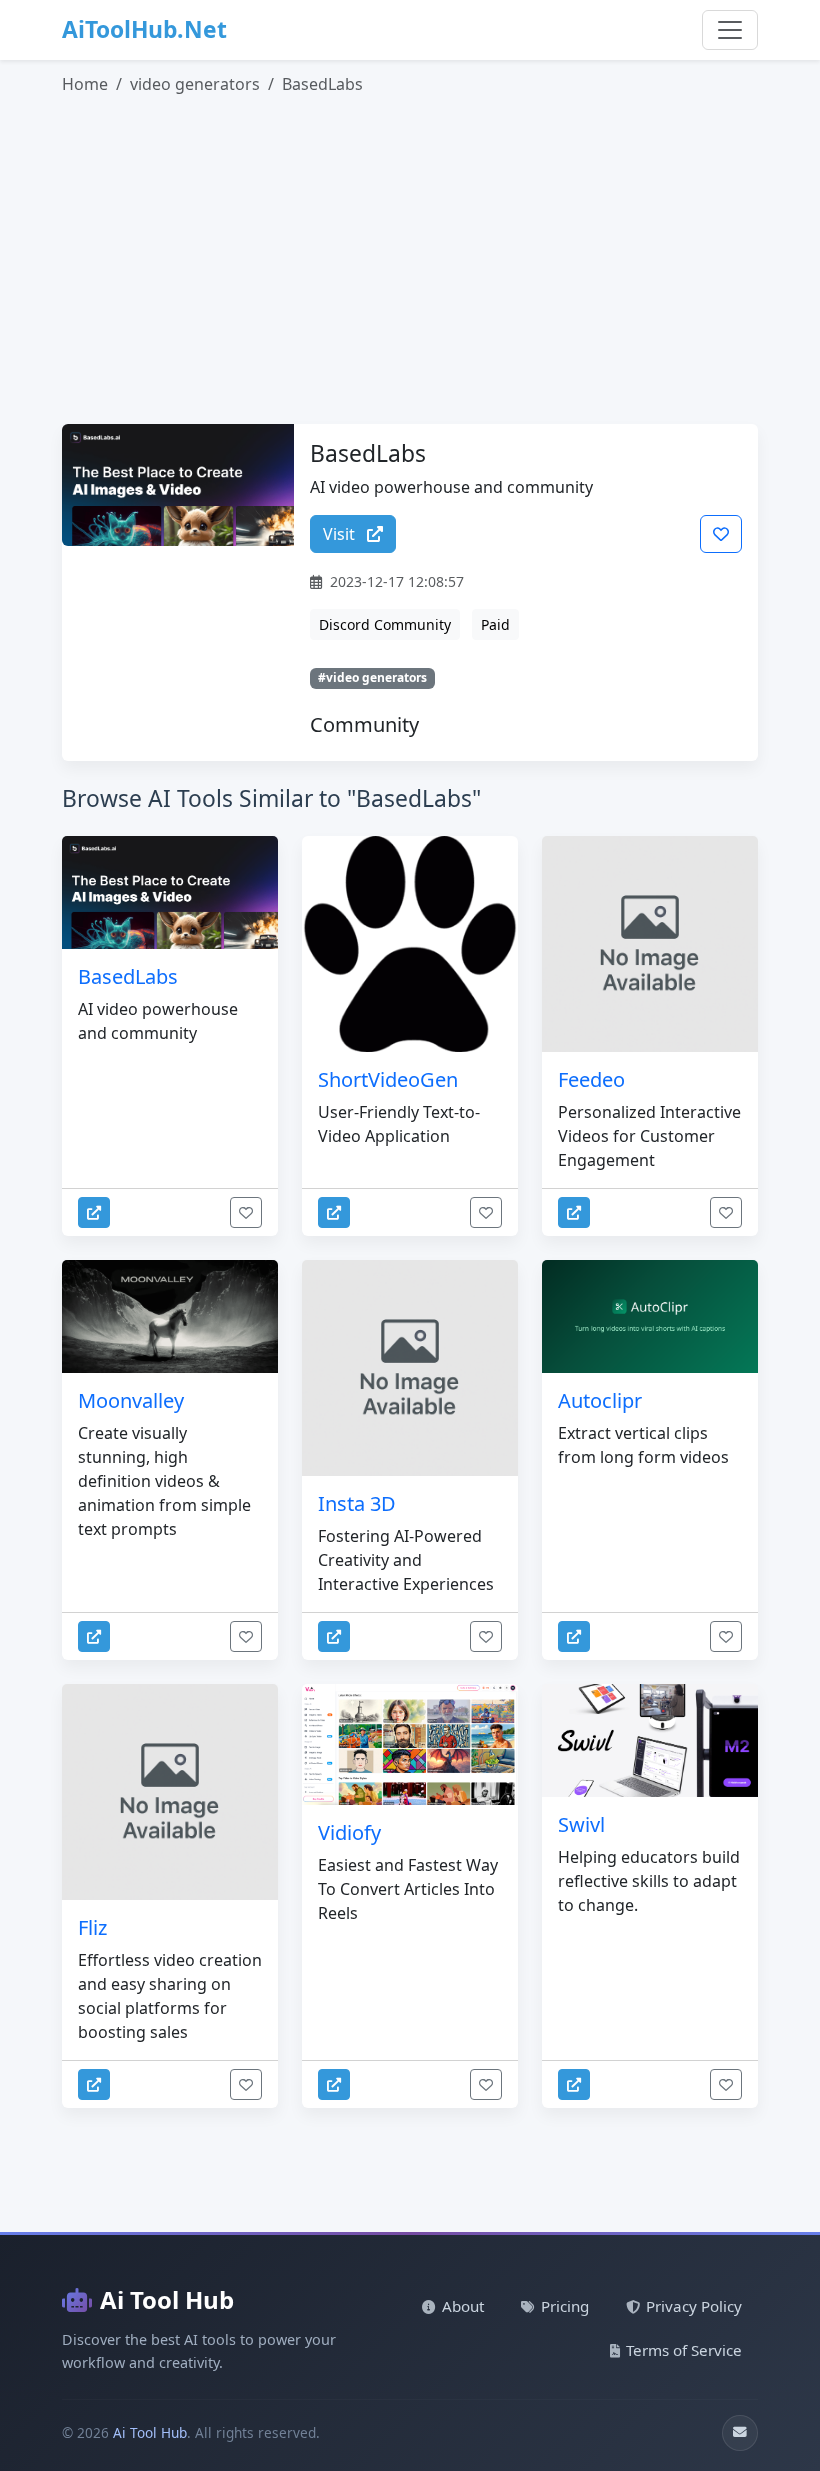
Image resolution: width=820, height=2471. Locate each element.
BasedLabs (128, 976)
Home (85, 84)
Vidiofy (349, 1832)
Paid (495, 624)
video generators (195, 84)
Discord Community (385, 624)
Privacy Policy (694, 2306)
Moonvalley (131, 1400)
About (463, 2306)
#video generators (372, 677)
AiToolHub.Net (144, 29)
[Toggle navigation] (730, 30)
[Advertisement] (422, 260)
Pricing (565, 2306)
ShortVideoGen (388, 1079)
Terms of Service (684, 2350)
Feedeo (591, 1079)
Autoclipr (600, 1400)
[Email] (740, 2433)
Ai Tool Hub (167, 2299)
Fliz (92, 1927)
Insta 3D (357, 1503)
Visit (341, 534)
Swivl (581, 1824)
